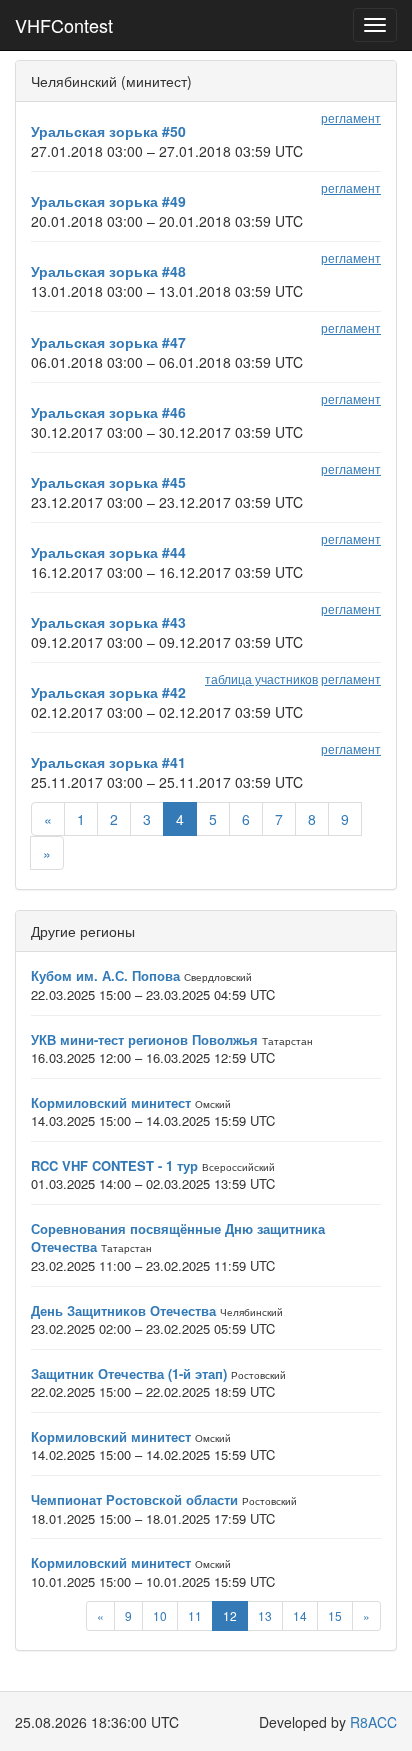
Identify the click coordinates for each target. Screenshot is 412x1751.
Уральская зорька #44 (108, 552)
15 (335, 1615)
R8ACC (373, 1722)
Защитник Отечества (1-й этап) (129, 1373)
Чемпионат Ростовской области (134, 1499)
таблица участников (261, 678)
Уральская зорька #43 (108, 622)
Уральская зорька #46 (108, 412)
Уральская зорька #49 (108, 201)
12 (230, 1615)
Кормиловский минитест (111, 1102)
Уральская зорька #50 (108, 131)
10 (160, 1615)
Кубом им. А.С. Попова (105, 975)
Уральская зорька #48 (108, 271)
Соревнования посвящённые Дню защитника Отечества (178, 1238)
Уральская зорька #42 (108, 692)
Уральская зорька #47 (108, 342)
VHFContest (64, 25)
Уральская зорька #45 (108, 482)
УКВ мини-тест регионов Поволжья (144, 1039)
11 (195, 1615)
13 (265, 1615)
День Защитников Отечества (123, 1310)
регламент (351, 117)
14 (300, 1615)
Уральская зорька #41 (108, 762)
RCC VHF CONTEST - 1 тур (114, 1165)
